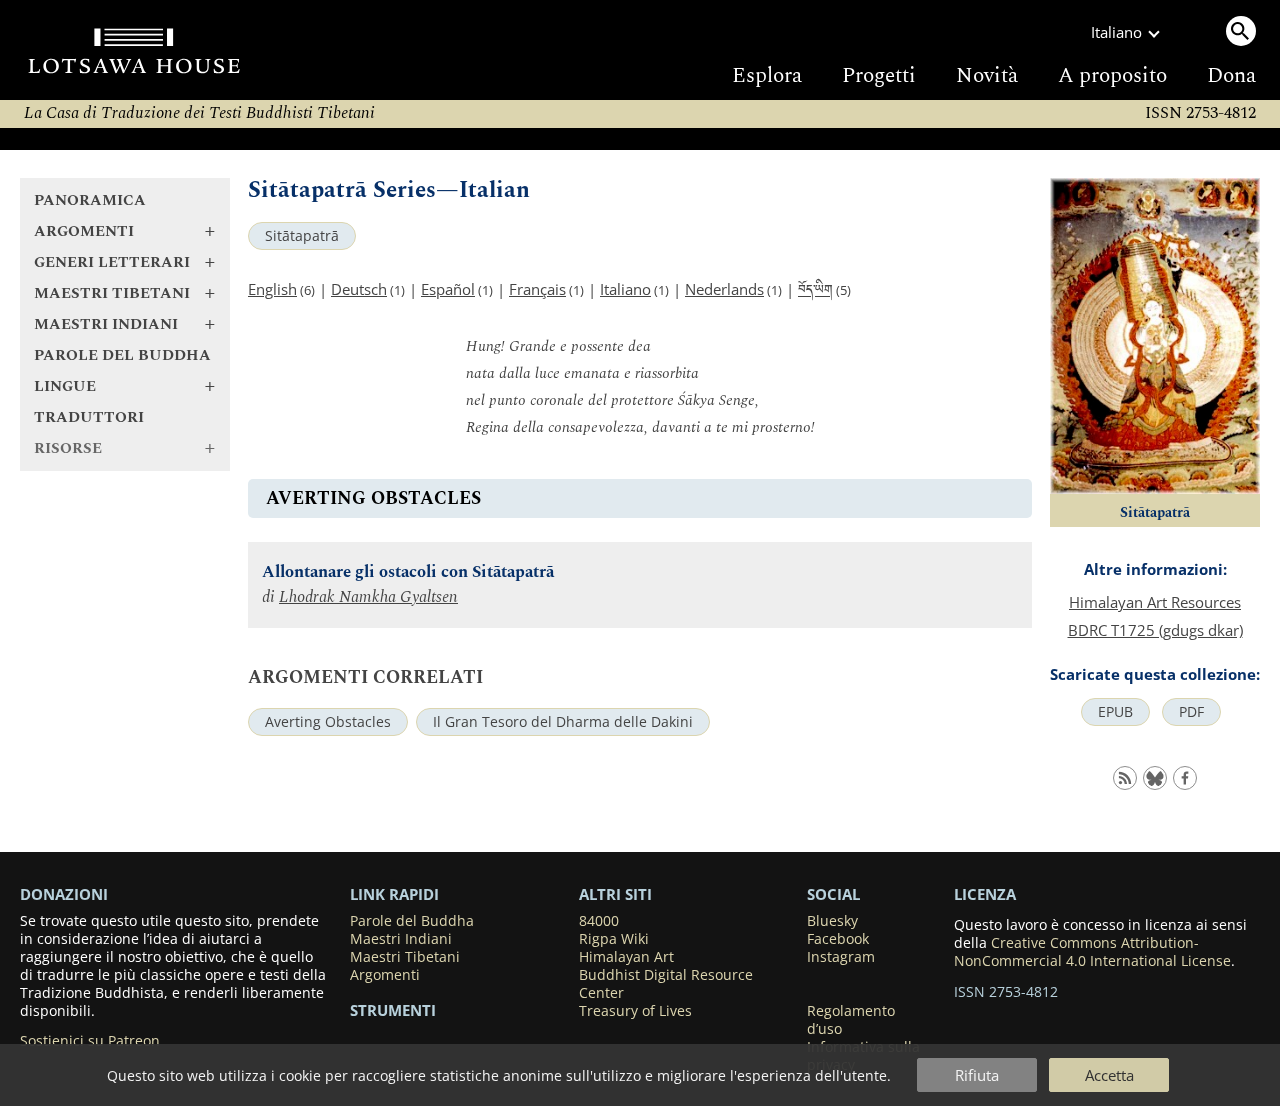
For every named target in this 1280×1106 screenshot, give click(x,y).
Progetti (879, 76)
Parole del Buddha (122, 355)
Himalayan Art (626, 957)
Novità (987, 76)
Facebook (838, 939)
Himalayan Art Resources (1155, 602)
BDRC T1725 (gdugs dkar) (1155, 630)
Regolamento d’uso (851, 1020)
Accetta (1109, 1075)
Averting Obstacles (328, 722)
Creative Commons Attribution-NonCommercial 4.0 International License (1092, 952)
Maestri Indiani (401, 939)
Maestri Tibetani (405, 957)
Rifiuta (977, 1075)
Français (537, 289)
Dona (1231, 76)
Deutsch (359, 289)
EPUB (1115, 712)
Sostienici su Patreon (90, 1041)
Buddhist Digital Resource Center (666, 984)
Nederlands (724, 289)
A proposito (1112, 76)
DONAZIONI (64, 894)
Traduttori (89, 417)
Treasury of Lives (635, 1011)
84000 (599, 921)
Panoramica (90, 200)
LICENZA (985, 894)
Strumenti (393, 1010)
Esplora (767, 76)
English (272, 289)
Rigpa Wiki (614, 939)
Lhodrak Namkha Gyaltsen (368, 597)
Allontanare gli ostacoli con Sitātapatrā (408, 572)
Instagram (841, 957)
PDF (1191, 712)
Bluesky (832, 921)
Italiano (625, 289)
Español (448, 289)
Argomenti (385, 975)
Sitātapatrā (302, 236)
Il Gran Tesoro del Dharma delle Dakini (563, 722)
